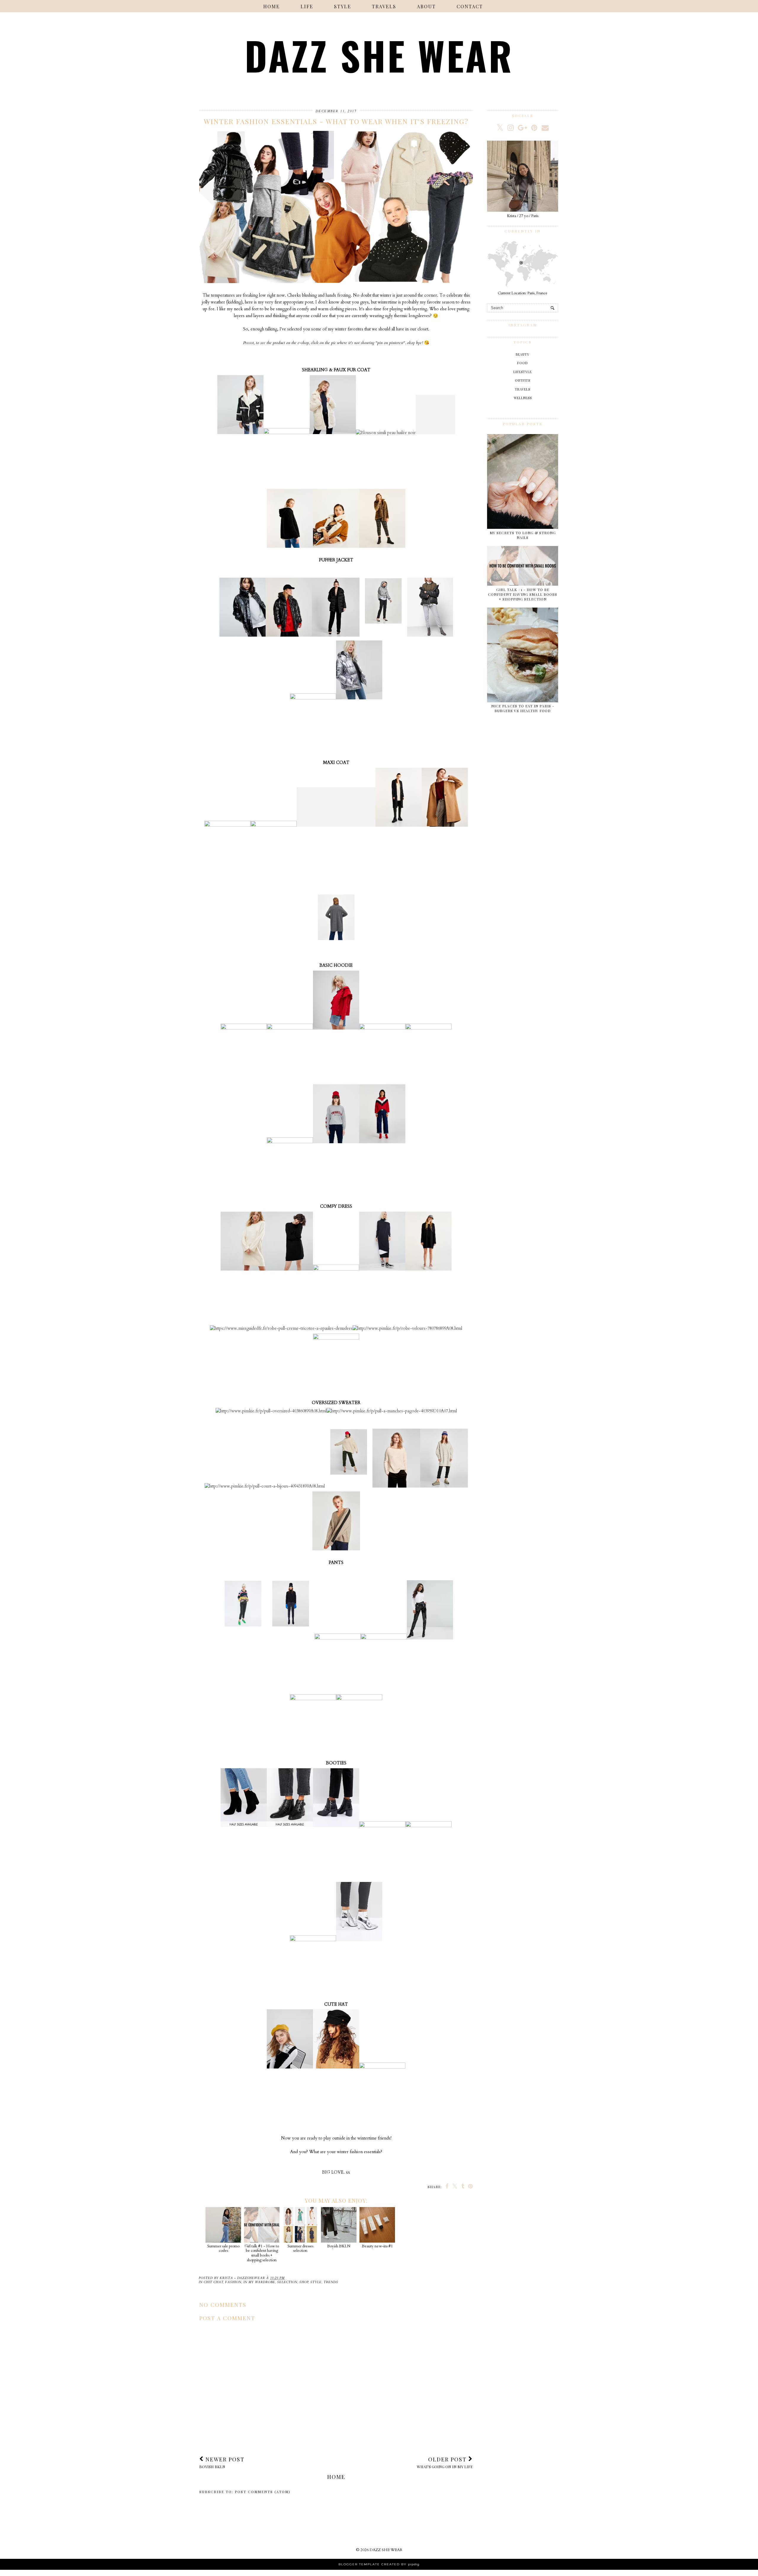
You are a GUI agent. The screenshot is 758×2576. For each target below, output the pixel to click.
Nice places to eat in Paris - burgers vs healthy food (523, 708)
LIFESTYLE (523, 372)
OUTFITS (523, 380)
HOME (272, 6)
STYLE (343, 6)
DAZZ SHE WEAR (379, 55)
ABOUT (426, 6)
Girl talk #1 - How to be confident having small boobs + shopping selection (262, 2253)
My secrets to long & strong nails (523, 535)
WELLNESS (523, 398)
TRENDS (331, 2282)
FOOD (523, 363)
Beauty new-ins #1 (377, 2246)
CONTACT (470, 6)
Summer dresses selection (300, 2248)
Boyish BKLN (339, 2246)
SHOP (304, 2282)
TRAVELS (384, 6)
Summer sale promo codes (223, 2248)
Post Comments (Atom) (263, 2492)
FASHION (233, 2282)
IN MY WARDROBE (259, 2282)
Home (336, 2477)
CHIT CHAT (213, 2282)
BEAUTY (523, 354)
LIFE (307, 6)
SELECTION (287, 2282)
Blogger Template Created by (379, 2564)
